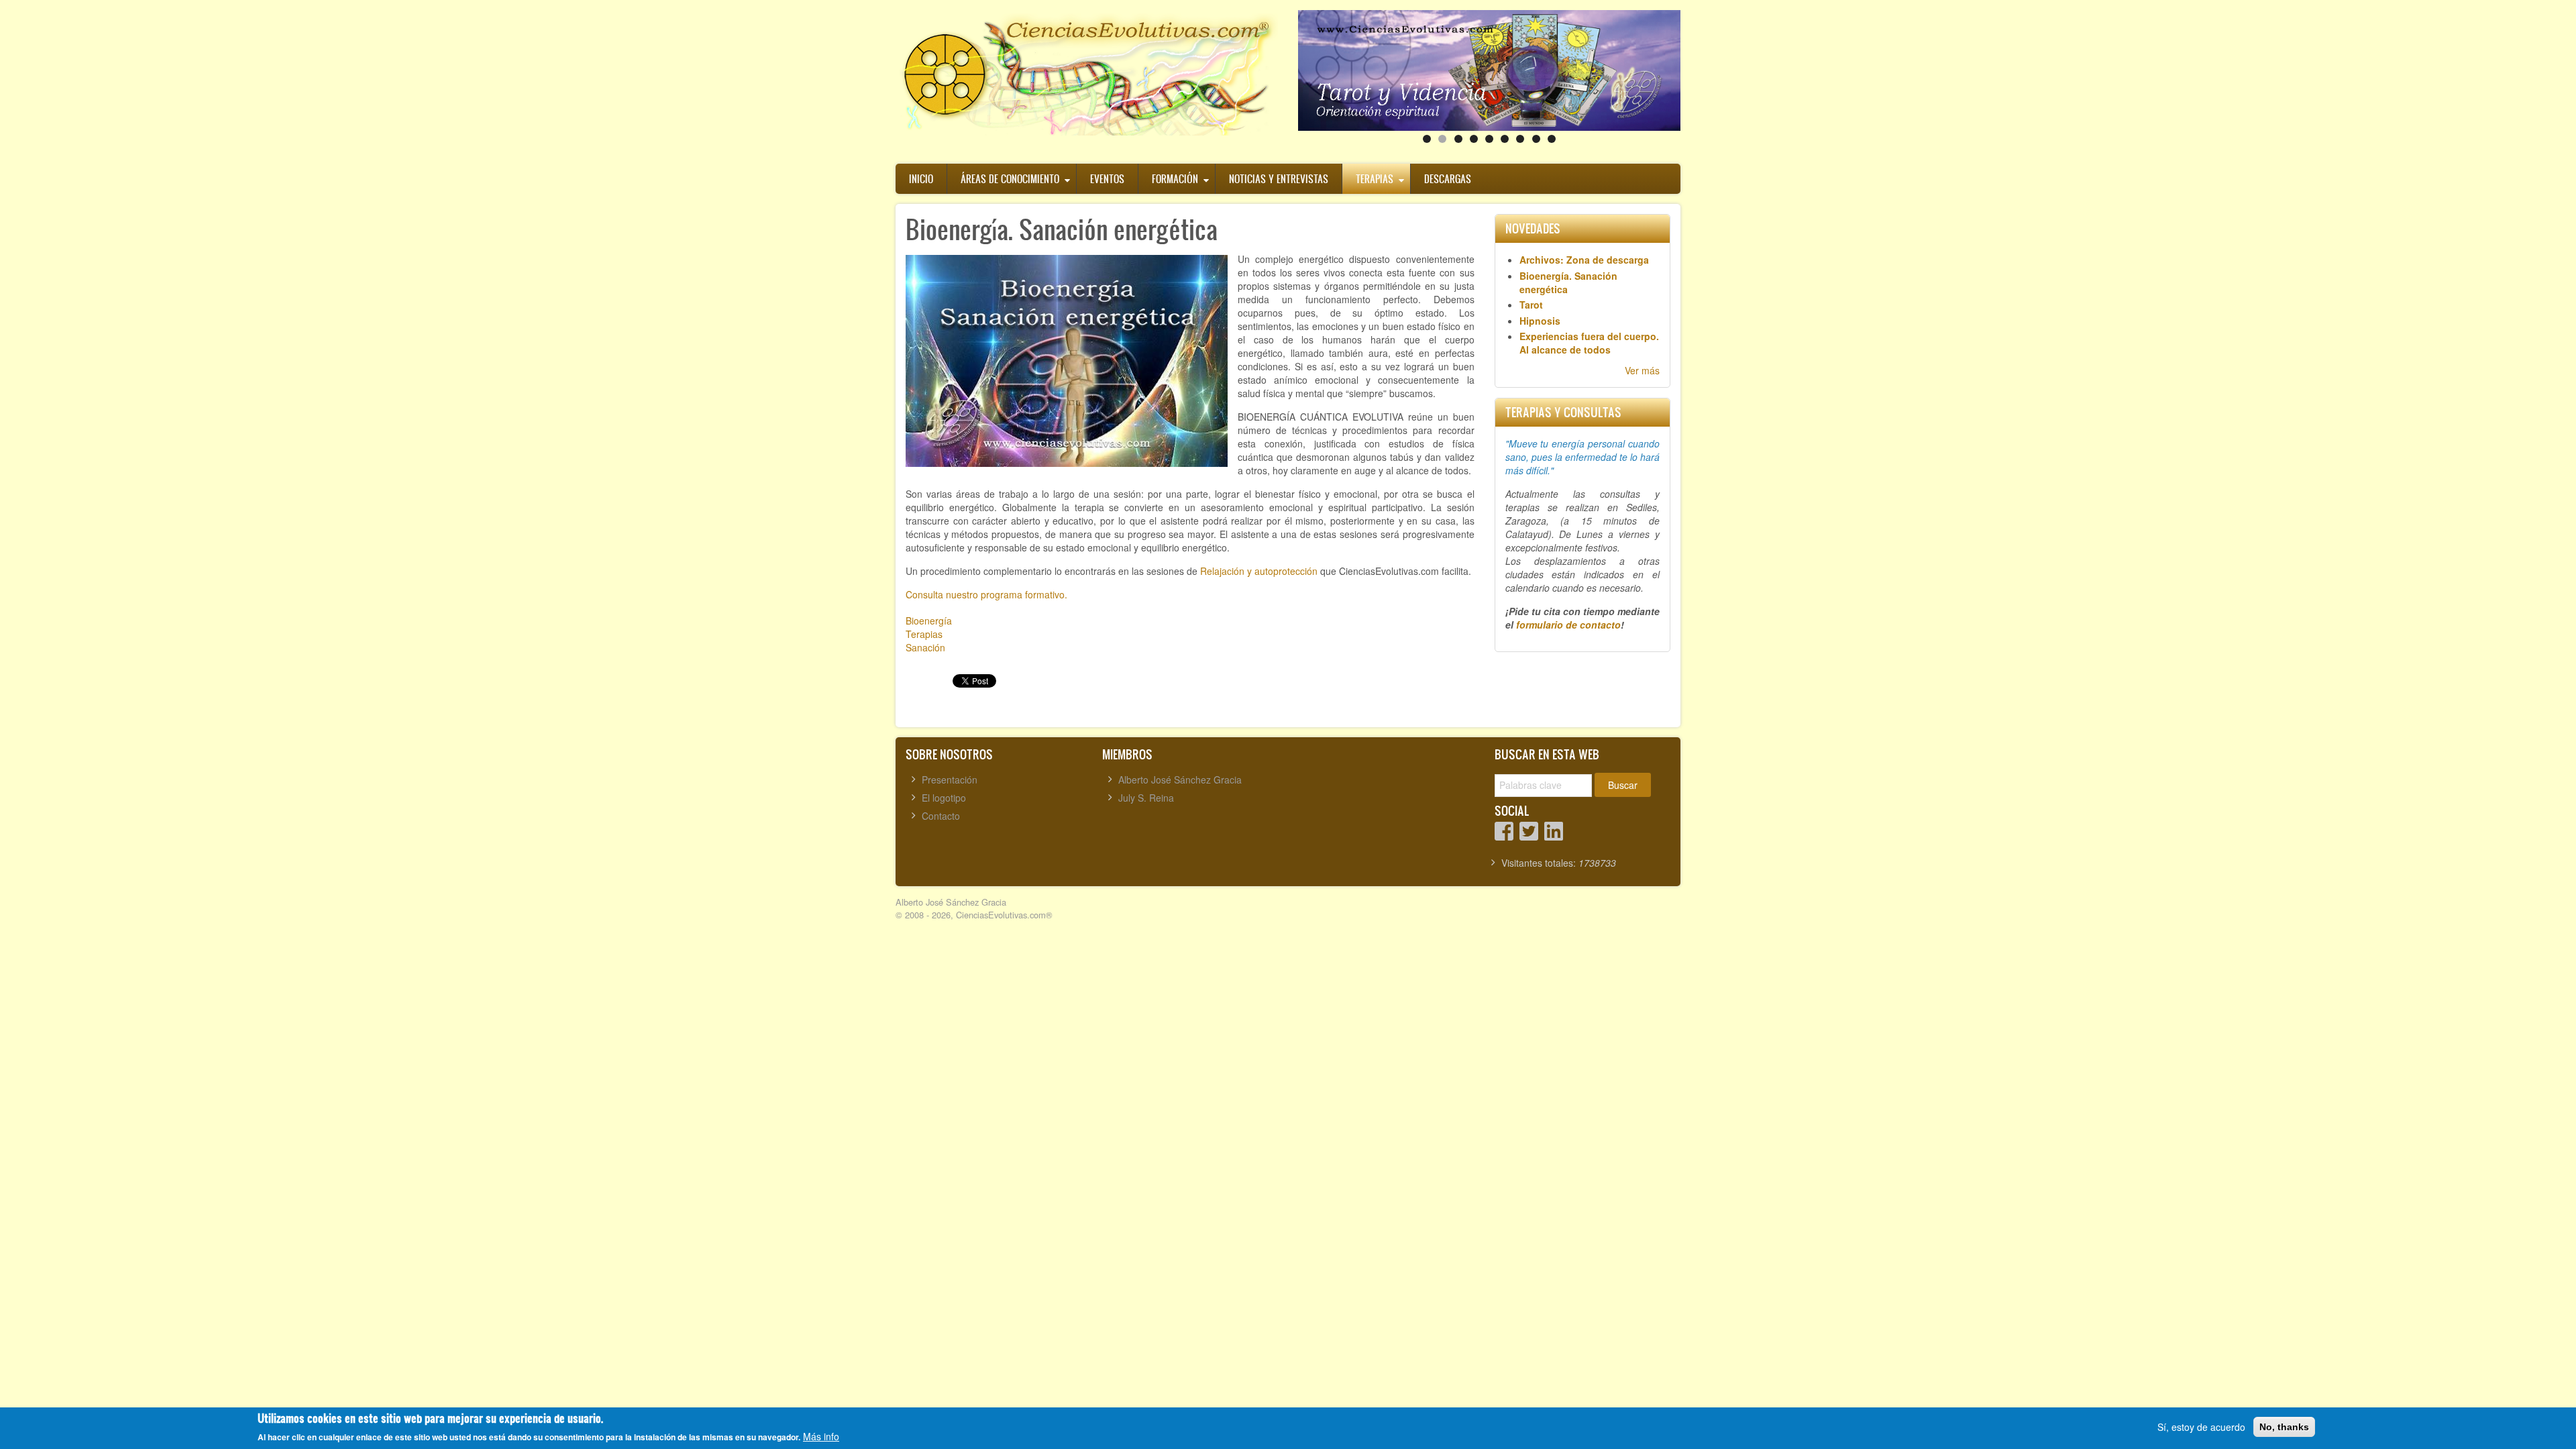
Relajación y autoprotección (1259, 571)
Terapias (1375, 179)
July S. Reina (1146, 798)
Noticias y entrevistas (1279, 179)
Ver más (1642, 370)
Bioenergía (929, 621)
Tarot (1531, 305)
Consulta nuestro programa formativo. (986, 594)
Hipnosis (1540, 321)
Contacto (941, 816)
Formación (1175, 179)
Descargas (1448, 179)
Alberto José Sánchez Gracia (1180, 780)
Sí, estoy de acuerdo (2201, 1427)
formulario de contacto (1568, 625)
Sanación (925, 647)
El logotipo (944, 798)
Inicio (921, 179)
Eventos (1107, 179)
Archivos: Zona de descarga (1584, 260)
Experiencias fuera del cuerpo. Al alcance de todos (1589, 343)
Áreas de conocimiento (1010, 179)
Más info (821, 1436)
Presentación (950, 780)
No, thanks (2284, 1427)
